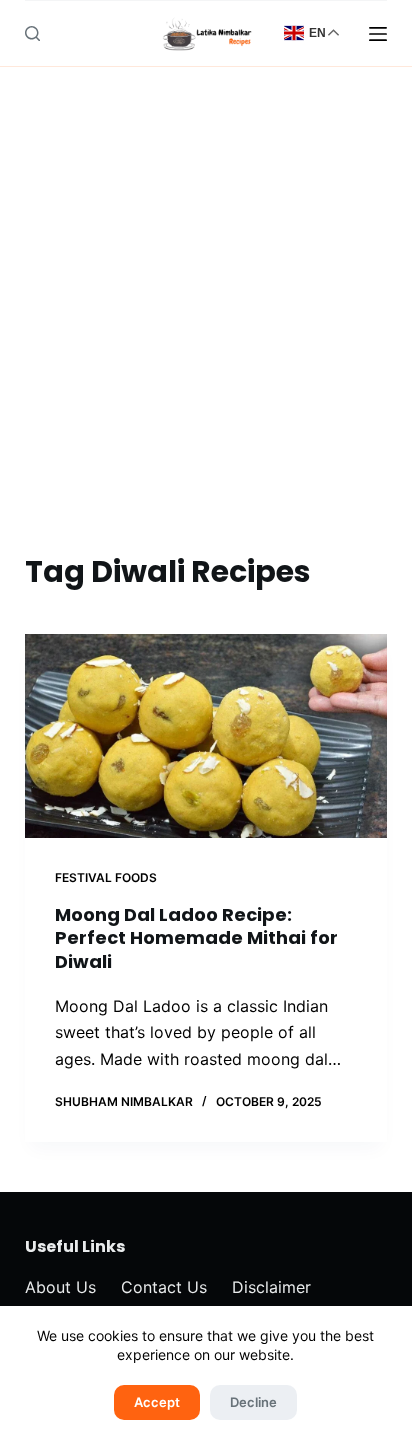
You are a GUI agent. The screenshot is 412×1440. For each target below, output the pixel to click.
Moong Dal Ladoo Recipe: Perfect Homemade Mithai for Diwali (196, 938)
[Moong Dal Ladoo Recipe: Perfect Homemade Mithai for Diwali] (206, 736)
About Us (60, 1287)
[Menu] (378, 34)
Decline (253, 1402)
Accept (157, 1402)
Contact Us (164, 1287)
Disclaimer (271, 1287)
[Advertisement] (206, 333)
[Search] (32, 33)
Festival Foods (106, 877)
